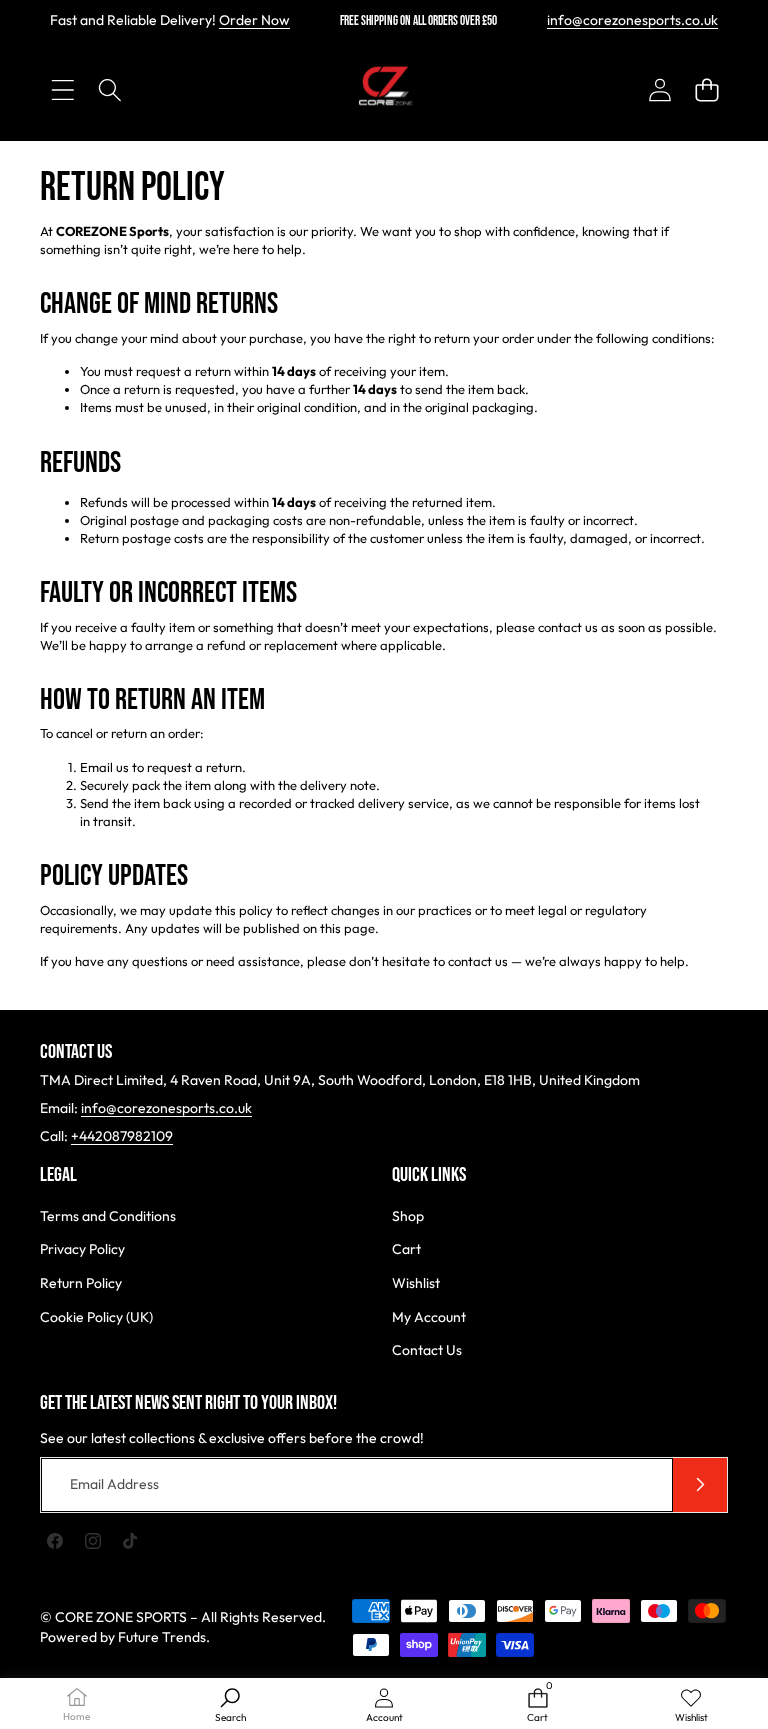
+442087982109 (122, 1136)
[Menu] (62, 89)
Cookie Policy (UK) (96, 1317)
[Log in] (659, 89)
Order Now (254, 20)
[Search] (109, 89)
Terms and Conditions (108, 1216)
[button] (706, 89)
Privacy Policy (82, 1249)
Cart (406, 1249)
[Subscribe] (700, 1485)
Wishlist (416, 1283)
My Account (429, 1317)
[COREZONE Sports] (384, 90)
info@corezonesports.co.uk (632, 20)
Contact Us (427, 1350)
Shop (408, 1216)
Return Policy (81, 1283)
